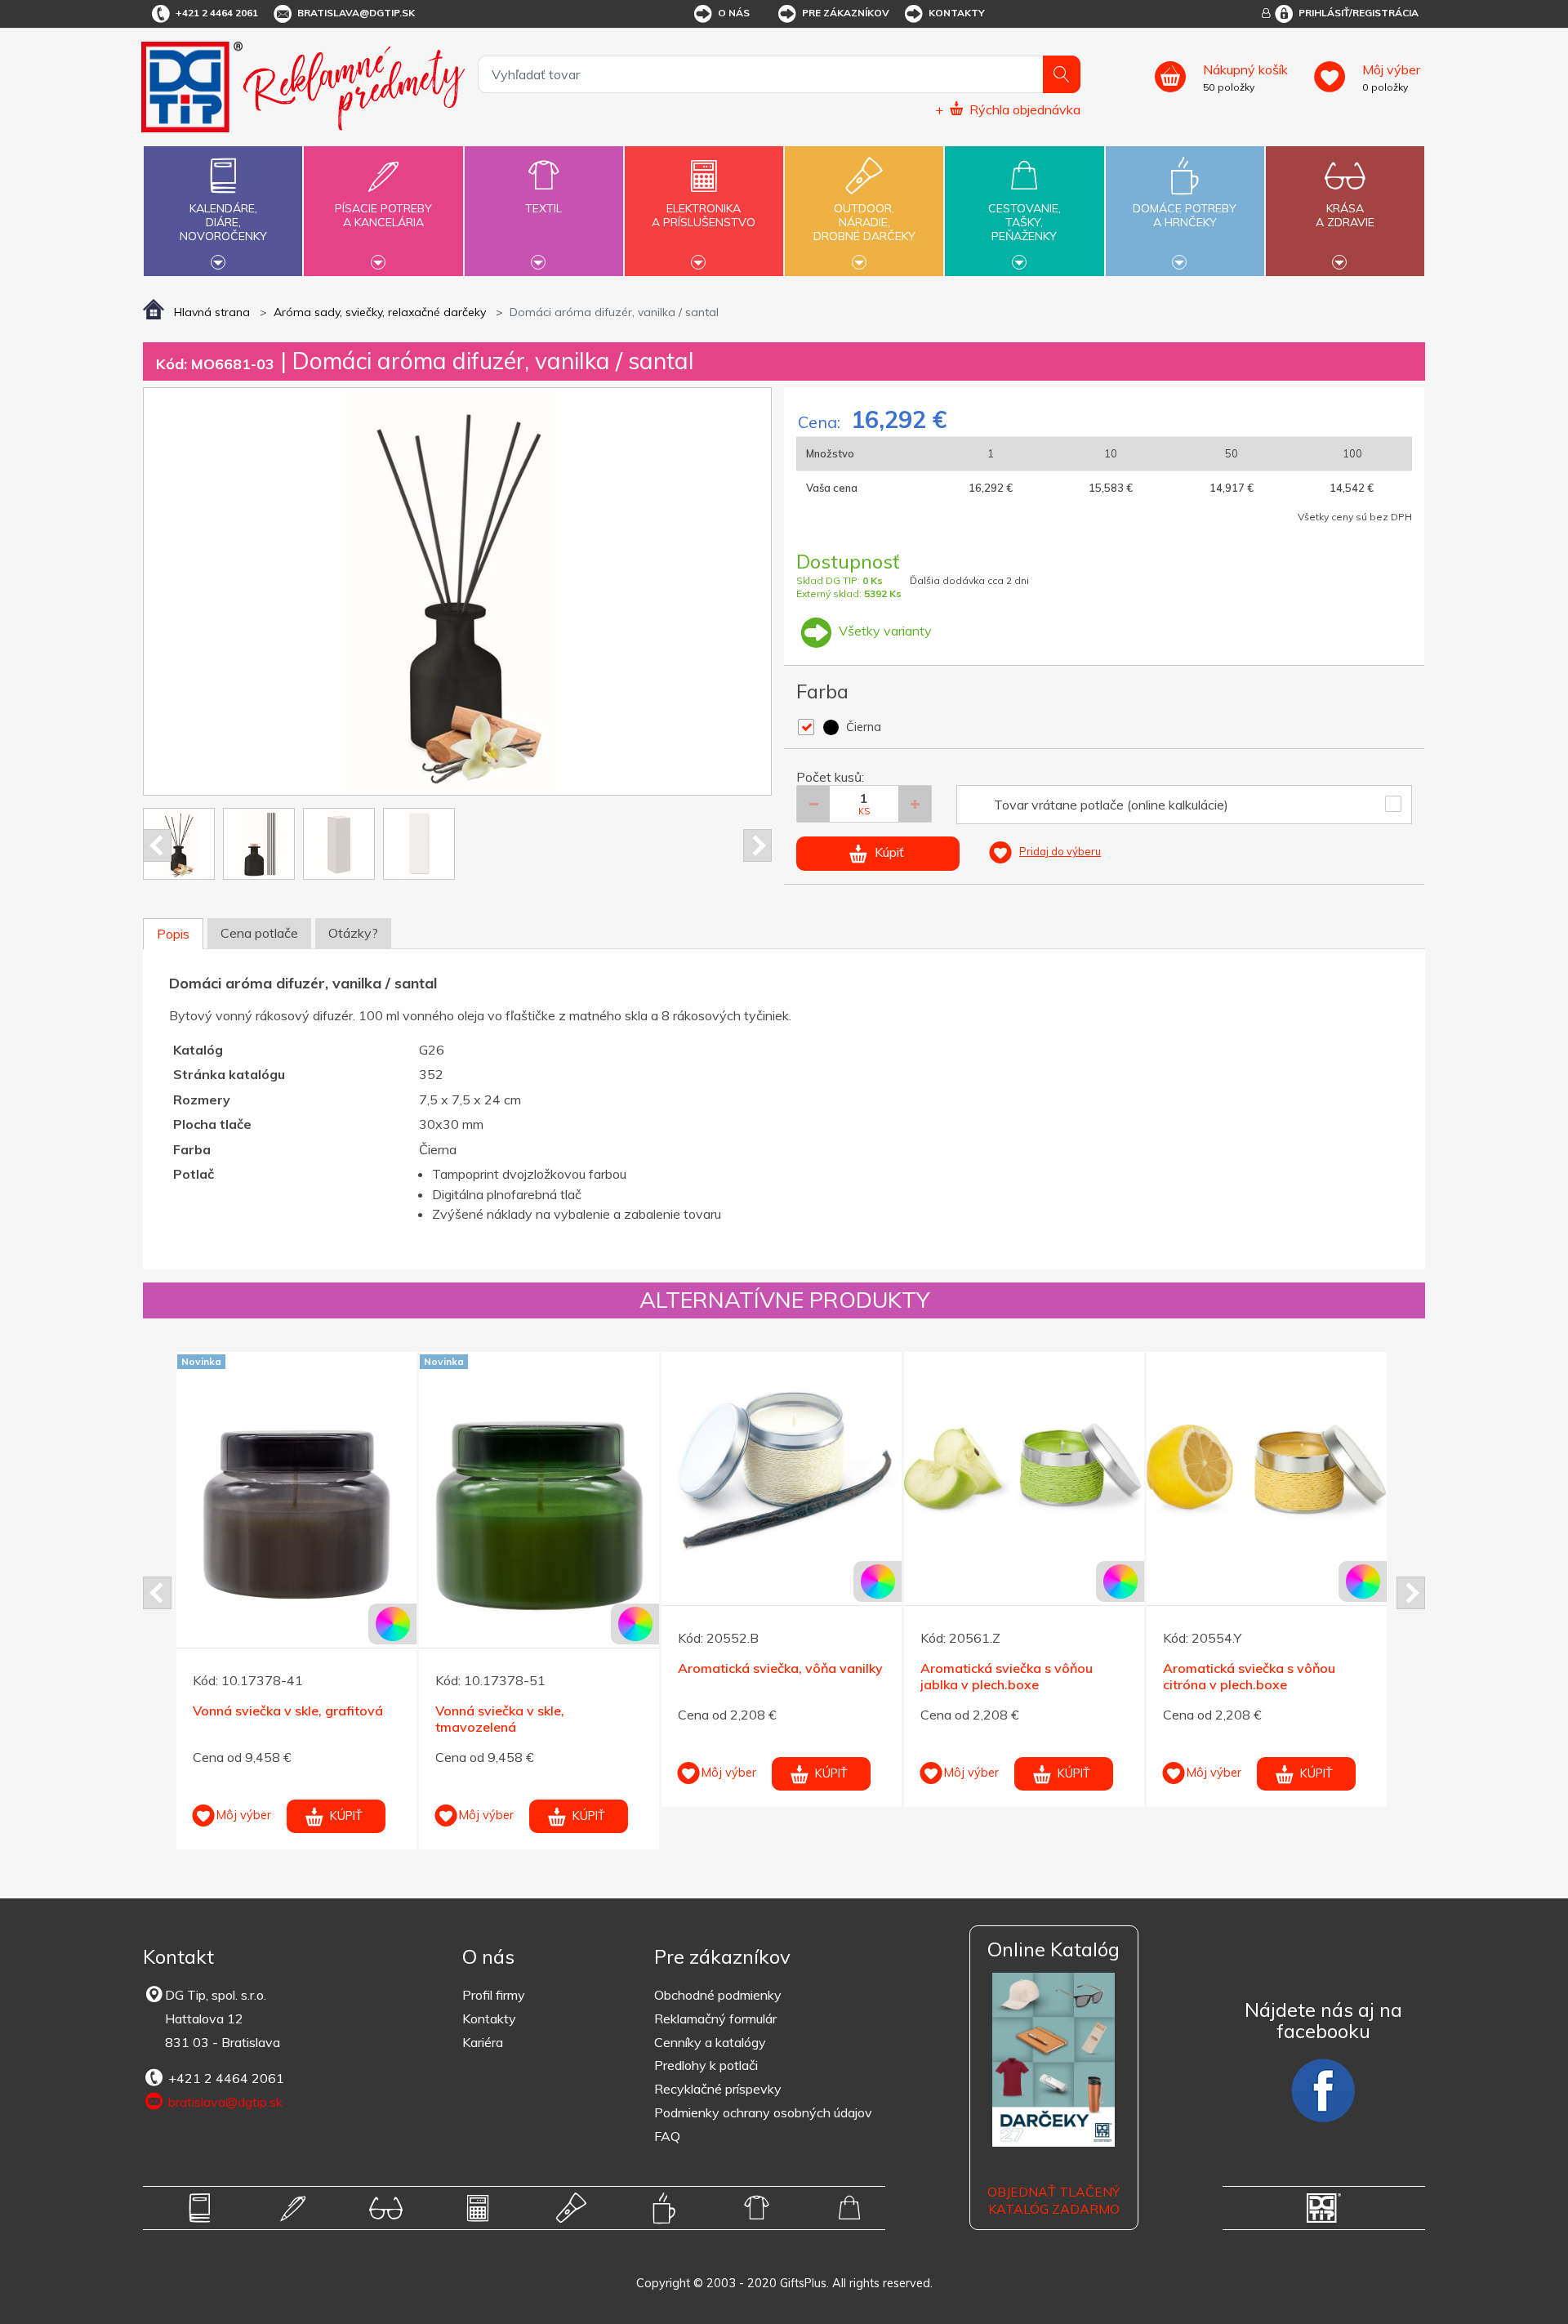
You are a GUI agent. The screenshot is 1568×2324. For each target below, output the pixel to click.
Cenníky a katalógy (710, 2042)
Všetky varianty (884, 631)
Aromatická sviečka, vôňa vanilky (376, 1668)
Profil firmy (494, 1995)
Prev (157, 845)
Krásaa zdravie (1345, 215)
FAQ (667, 2136)
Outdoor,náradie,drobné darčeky (864, 222)
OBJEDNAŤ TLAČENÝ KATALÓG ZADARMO (1053, 2200)
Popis (173, 934)
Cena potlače (259, 933)
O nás (734, 13)
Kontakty (957, 13)
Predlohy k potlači (706, 2065)
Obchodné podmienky (718, 1995)
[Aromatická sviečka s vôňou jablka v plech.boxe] (620, 1472)
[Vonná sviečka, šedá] (1347, 1472)
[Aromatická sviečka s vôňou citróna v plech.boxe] (862, 1472)
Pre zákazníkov (846, 13)
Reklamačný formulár (715, 2018)
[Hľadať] (1062, 74)
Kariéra (483, 2042)
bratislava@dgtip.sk (356, 13)
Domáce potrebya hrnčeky (1185, 215)
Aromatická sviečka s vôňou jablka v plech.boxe (602, 1677)
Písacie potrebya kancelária (383, 215)
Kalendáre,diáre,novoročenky (223, 222)
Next (757, 845)
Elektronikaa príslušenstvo (704, 215)
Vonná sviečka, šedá (1306, 1668)
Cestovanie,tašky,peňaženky (1025, 222)
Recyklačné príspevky (718, 2089)
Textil (543, 208)
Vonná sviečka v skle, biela (1082, 1668)
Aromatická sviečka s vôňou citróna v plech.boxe (845, 1677)
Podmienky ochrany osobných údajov (763, 2112)
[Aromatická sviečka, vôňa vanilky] (377, 1472)
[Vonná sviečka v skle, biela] (1105, 1472)
